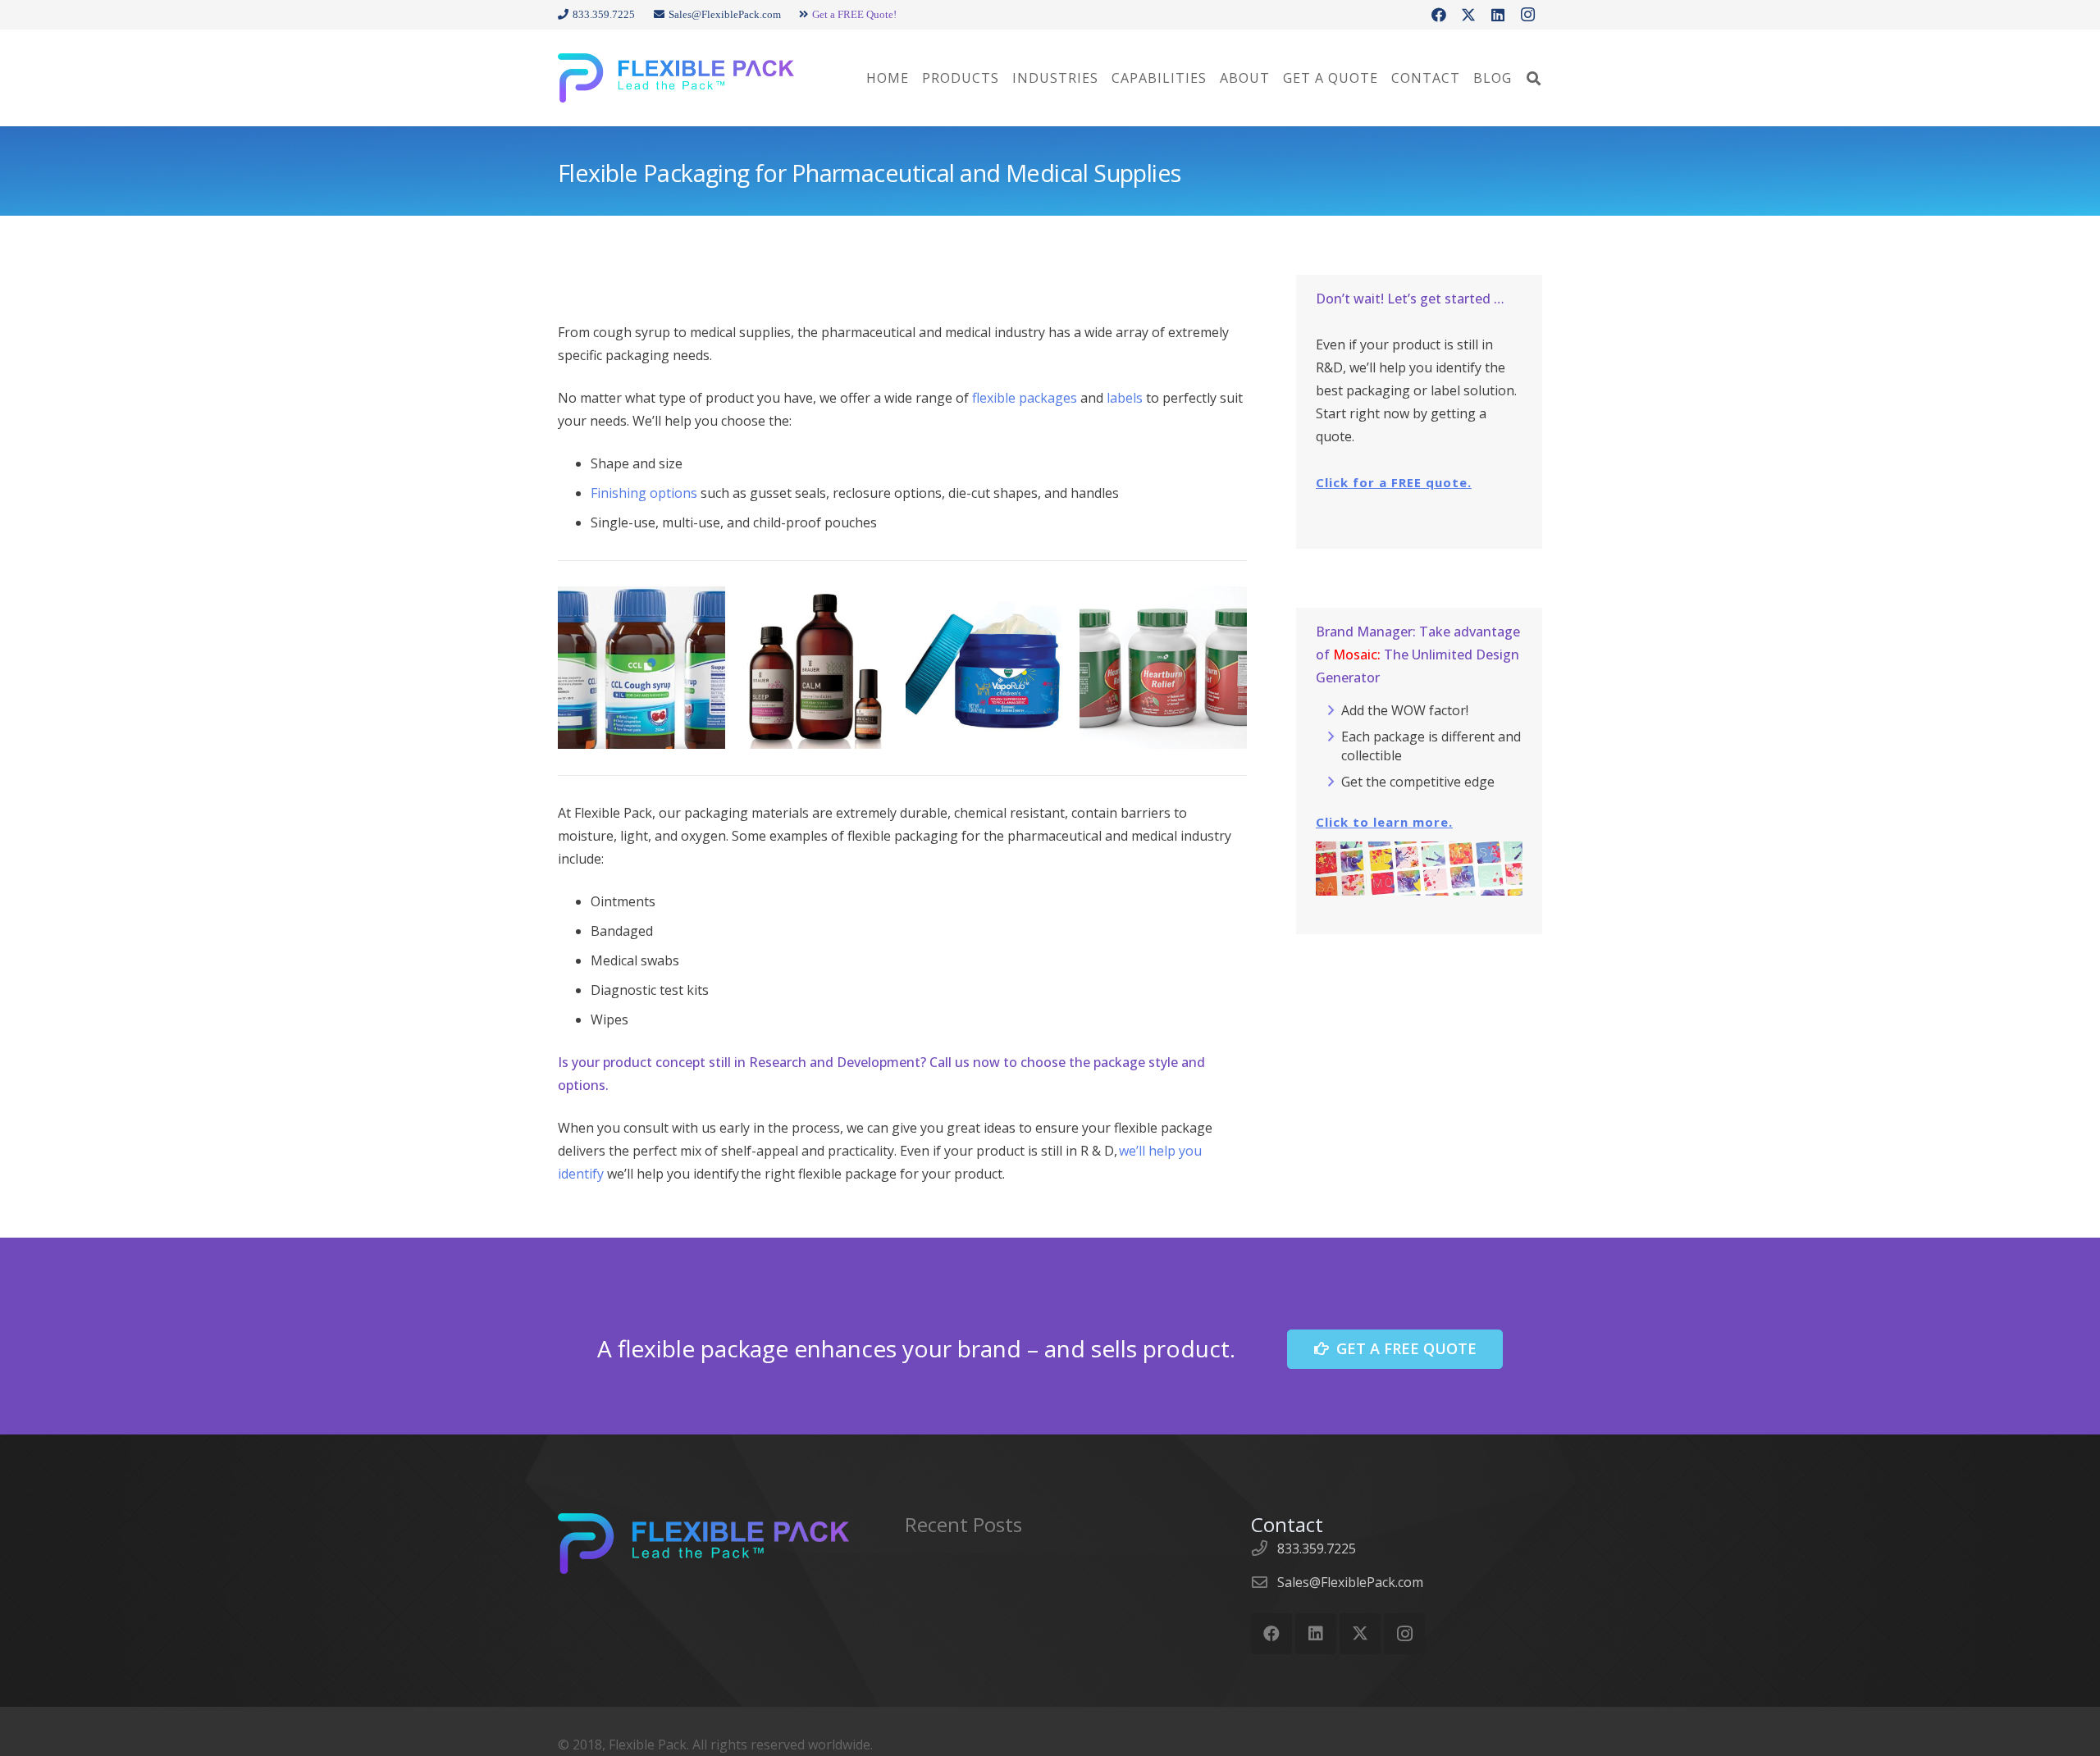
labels (1125, 398)
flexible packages (1025, 398)
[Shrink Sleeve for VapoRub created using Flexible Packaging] (989, 668)
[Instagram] (1527, 15)
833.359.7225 (1317, 1548)
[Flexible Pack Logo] (676, 78)
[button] (1534, 78)
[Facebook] (1439, 15)
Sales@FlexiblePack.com (1350, 1582)
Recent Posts (963, 1524)
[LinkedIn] (1498, 15)
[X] (1468, 15)
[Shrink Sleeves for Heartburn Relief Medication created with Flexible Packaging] (1163, 668)
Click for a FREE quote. (1394, 482)
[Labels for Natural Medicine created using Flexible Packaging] (815, 668)
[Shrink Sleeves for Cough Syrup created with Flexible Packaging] (641, 668)
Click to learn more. (1384, 822)
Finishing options (644, 493)
